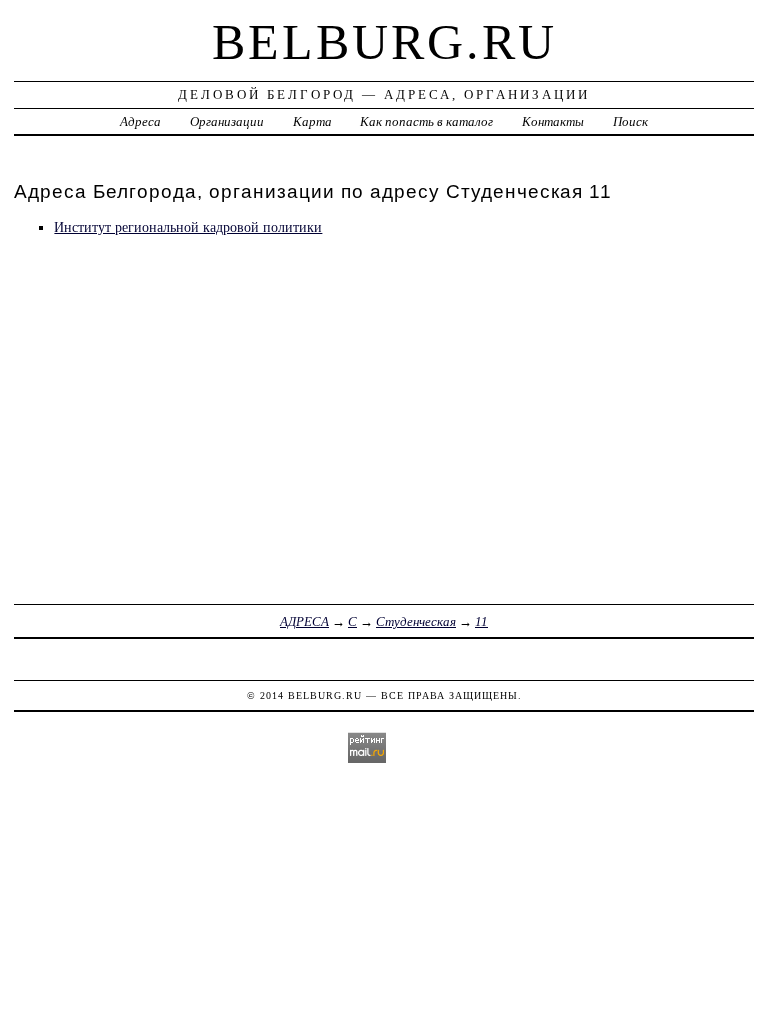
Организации (227, 121)
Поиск (630, 121)
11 (481, 621)
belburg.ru (384, 42)
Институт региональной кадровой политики (188, 227)
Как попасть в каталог (426, 121)
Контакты (553, 121)
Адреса (140, 121)
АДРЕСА (304, 621)
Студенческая (416, 621)
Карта (312, 121)
